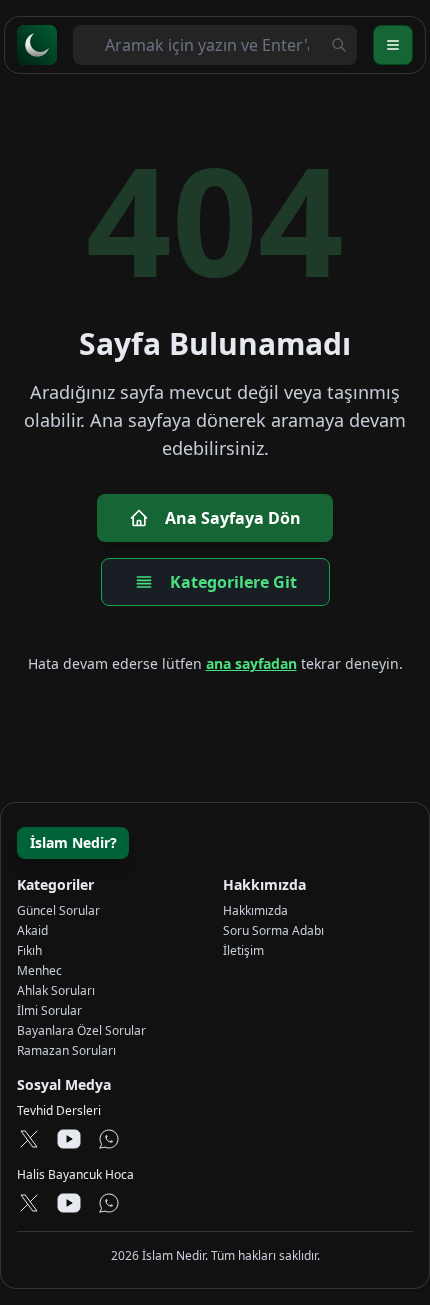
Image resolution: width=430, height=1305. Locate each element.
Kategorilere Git (233, 582)
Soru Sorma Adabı (273, 930)
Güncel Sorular (58, 910)
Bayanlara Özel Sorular (81, 1030)
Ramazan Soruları (66, 1050)
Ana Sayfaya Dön (233, 518)
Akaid (32, 930)
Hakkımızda (255, 910)
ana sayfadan (251, 663)
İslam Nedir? (73, 842)
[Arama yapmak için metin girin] (339, 45)
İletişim (243, 950)
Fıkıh (29, 950)
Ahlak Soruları (56, 990)
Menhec (39, 970)
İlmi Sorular (49, 1010)
